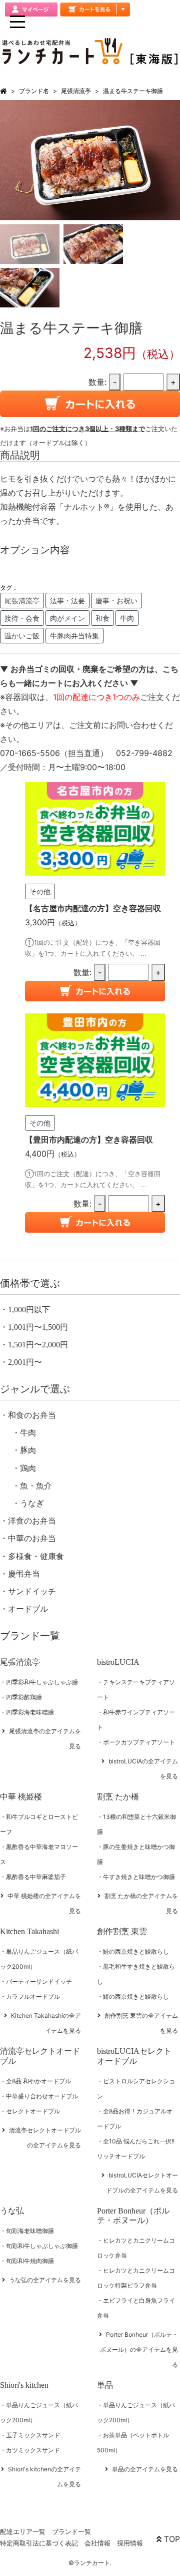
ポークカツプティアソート (139, 1742)
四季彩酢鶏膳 (24, 1697)
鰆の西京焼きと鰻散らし (136, 1996)
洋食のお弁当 (32, 1521)
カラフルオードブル (33, 1996)
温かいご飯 (22, 636)
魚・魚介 (36, 1486)
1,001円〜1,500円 (38, 1327)
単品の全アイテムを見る (145, 2469)
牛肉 (127, 618)
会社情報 (97, 2543)
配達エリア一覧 (23, 2531)
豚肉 (28, 1450)
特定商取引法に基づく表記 (39, 2543)
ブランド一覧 (71, 2531)
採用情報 (130, 2543)
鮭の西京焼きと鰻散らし (136, 1951)
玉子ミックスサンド (33, 2435)
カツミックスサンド (33, 2450)
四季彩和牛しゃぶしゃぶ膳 (42, 1682)
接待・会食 (22, 618)
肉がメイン (67, 618)
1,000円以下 (29, 1310)
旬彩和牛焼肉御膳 (30, 2261)
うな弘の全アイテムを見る (45, 2280)
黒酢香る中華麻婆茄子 (36, 1877)
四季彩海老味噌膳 (30, 1712)
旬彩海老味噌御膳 (30, 2231)
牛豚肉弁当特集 (74, 636)
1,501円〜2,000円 (38, 1345)
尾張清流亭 (76, 91)
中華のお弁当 (32, 1538)
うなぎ (32, 1503)
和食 (102, 618)
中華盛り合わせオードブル (42, 2096)
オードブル (28, 1609)
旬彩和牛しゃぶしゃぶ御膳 (42, 2246)
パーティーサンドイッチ (39, 1981)
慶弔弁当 (24, 1574)
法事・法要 (67, 601)
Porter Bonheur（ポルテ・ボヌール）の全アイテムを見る (139, 2349)
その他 (40, 891)
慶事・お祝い (116, 601)
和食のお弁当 (32, 1415)
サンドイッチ (32, 1591)
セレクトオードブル (33, 2111)
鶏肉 (28, 1468)
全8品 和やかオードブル (38, 2081)
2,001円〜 (25, 1362)
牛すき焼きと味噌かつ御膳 (139, 1877)
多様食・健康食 (36, 1556)
